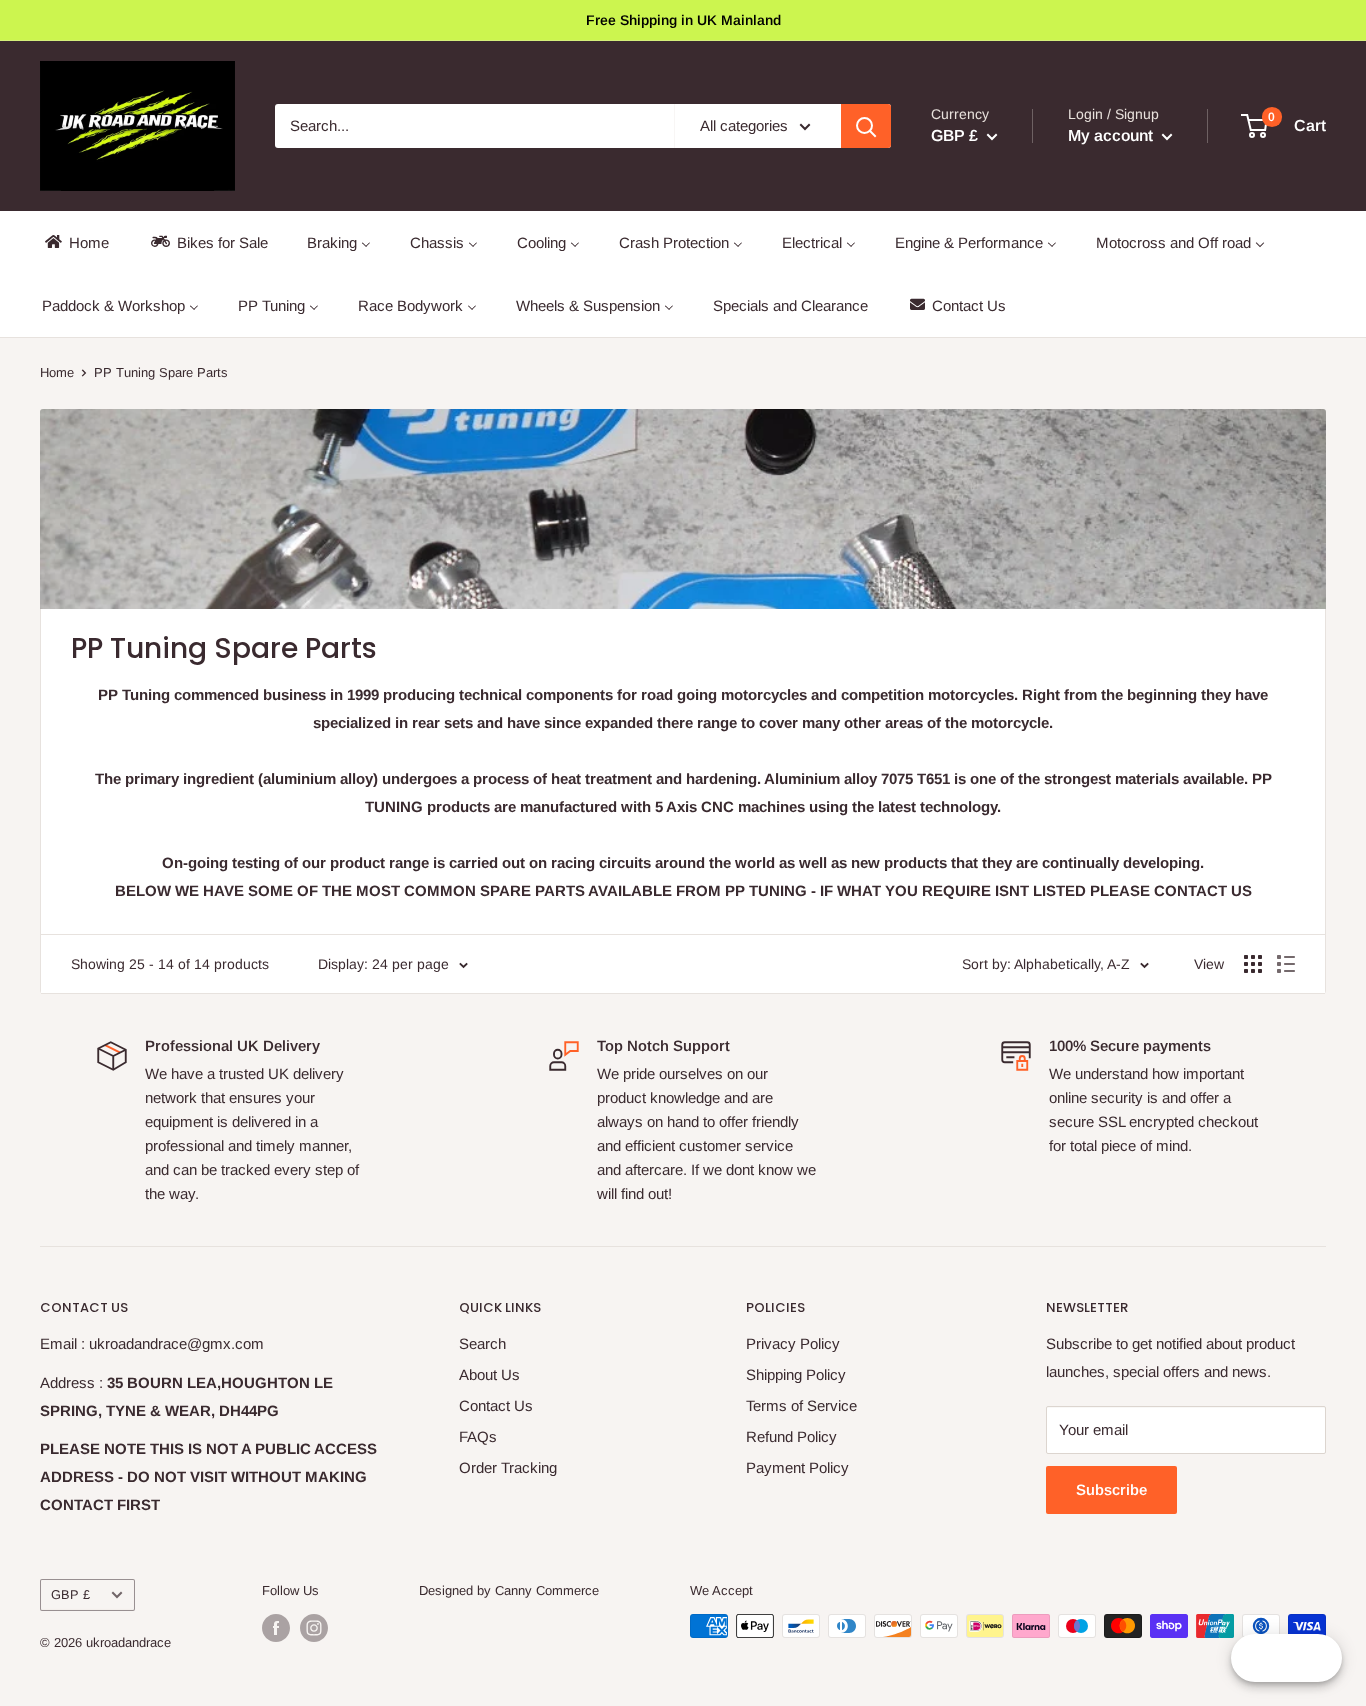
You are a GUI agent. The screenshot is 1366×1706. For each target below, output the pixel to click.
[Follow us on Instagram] (314, 1628)
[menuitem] (75, 242)
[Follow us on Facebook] (276, 1628)
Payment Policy (797, 1467)
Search (482, 1343)
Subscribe (1111, 1489)
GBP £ (70, 1594)
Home (57, 372)
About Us (489, 1374)
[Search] (866, 126)
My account (1112, 135)
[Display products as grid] (1253, 964)
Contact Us (496, 1405)
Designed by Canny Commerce (509, 1590)
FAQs (478, 1436)
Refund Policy (791, 1436)
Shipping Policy (796, 1374)
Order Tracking (508, 1467)
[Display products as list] (1286, 964)
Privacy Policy (793, 1343)
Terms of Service (801, 1405)
